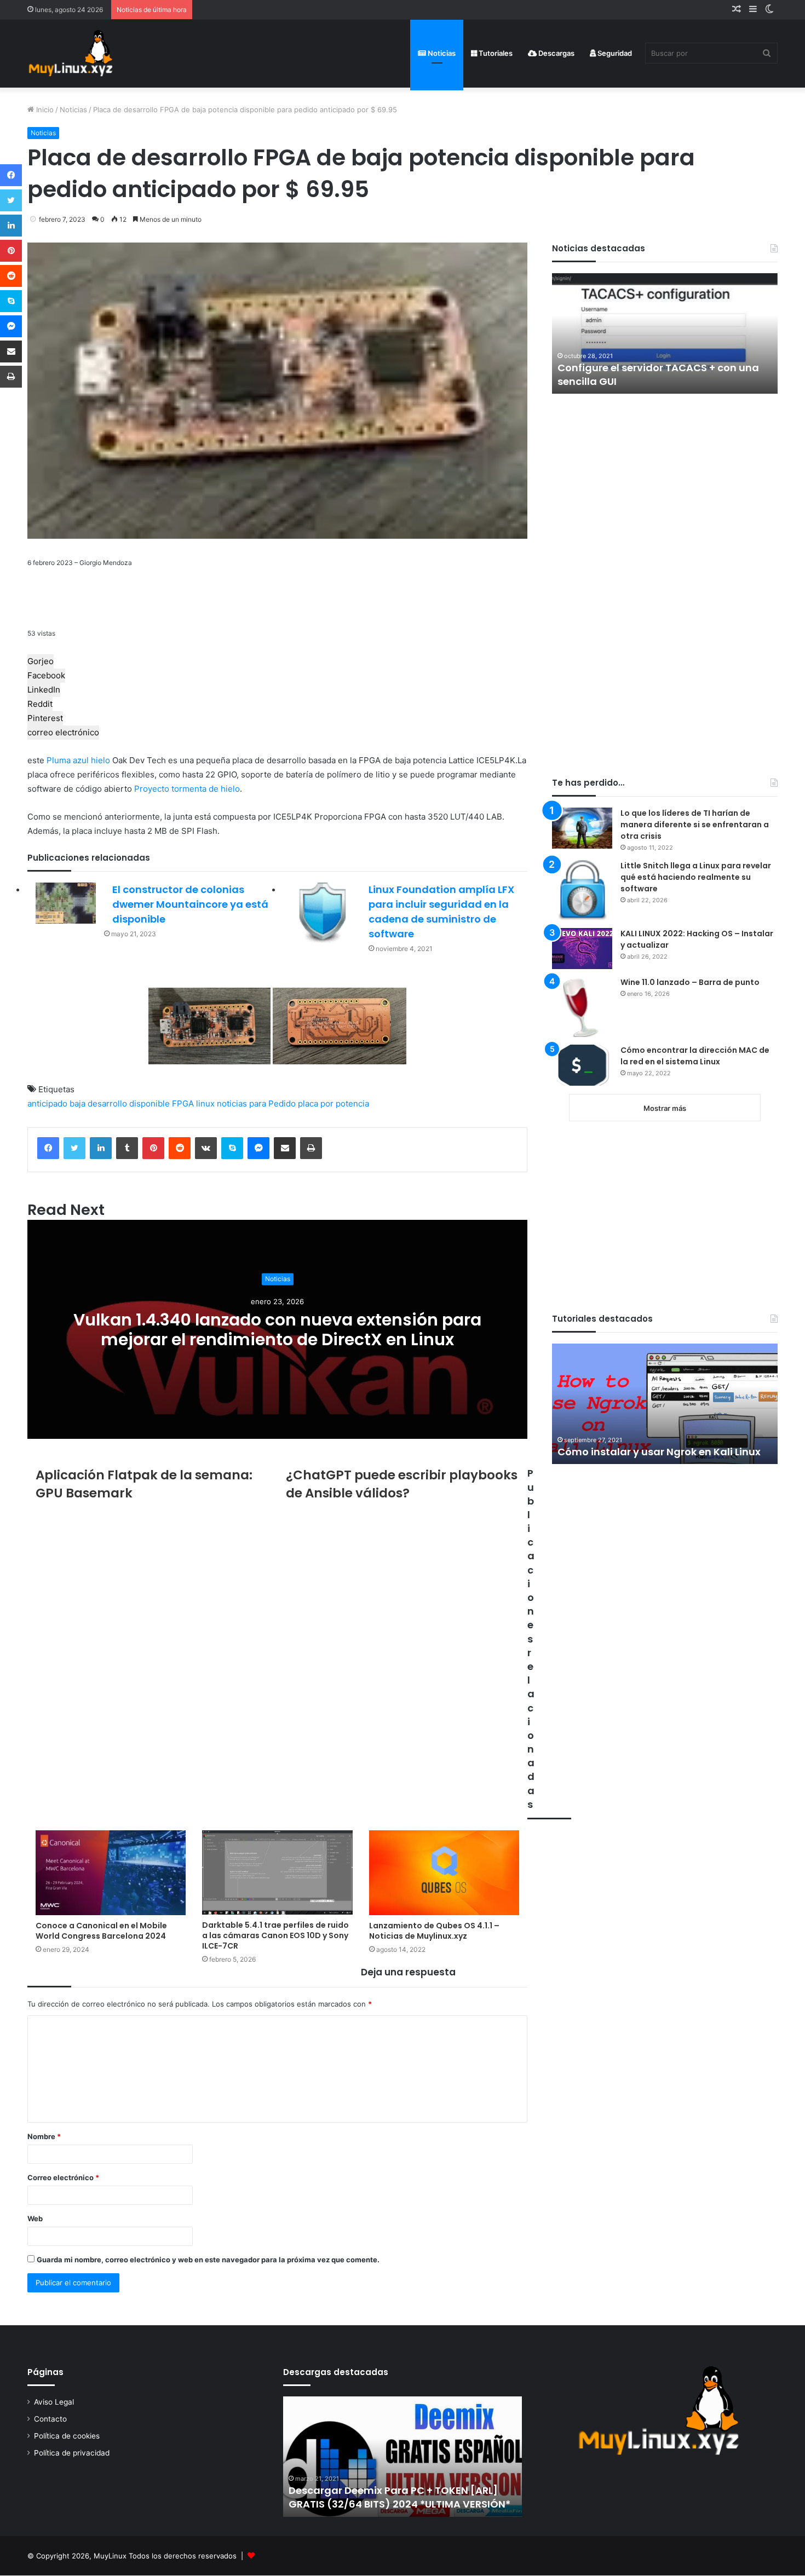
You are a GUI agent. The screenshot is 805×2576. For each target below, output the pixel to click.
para (258, 1103)
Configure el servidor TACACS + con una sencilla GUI (658, 374)
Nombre (44, 2136)
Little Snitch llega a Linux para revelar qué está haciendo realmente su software (696, 877)
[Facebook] (48, 1148)
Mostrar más (665, 1108)
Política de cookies (67, 2436)
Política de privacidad (72, 2453)
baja (77, 1103)
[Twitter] (74, 1148)
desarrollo (107, 1103)
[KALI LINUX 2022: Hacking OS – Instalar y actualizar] (582, 949)
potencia (352, 1103)
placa (308, 1103)
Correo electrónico (63, 2177)
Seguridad (614, 53)
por (327, 1103)
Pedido (282, 1103)
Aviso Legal (54, 2402)
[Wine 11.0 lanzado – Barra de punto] (582, 1007)
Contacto (50, 2419)
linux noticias (222, 1103)
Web (35, 2218)
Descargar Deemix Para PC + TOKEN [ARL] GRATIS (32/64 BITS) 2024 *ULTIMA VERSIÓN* (399, 2497)
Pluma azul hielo (78, 760)
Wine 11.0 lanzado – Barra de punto (690, 982)
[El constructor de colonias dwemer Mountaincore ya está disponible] (66, 903)
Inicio (44, 110)
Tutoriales (495, 53)
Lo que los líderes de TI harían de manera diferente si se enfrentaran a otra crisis (695, 825)
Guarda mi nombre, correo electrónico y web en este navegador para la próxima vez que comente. (208, 2260)
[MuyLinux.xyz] (70, 53)
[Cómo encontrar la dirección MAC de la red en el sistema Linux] (582, 1065)
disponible (150, 1103)
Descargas (556, 53)
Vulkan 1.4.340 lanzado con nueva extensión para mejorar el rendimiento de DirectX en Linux (277, 1330)
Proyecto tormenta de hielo (187, 789)
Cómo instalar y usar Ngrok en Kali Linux (659, 1452)
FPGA (183, 1103)
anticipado (47, 1103)
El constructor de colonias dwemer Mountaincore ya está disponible (190, 904)
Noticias (441, 53)
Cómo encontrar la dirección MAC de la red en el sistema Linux (695, 1056)
